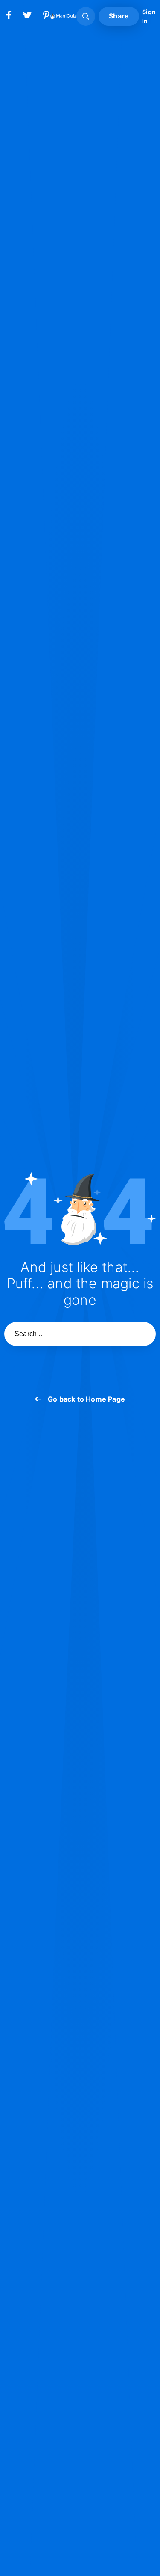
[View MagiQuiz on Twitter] (27, 17)
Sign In (149, 16)
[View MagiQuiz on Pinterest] (46, 17)
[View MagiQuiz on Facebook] (9, 17)
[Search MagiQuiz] (86, 16)
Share (119, 16)
